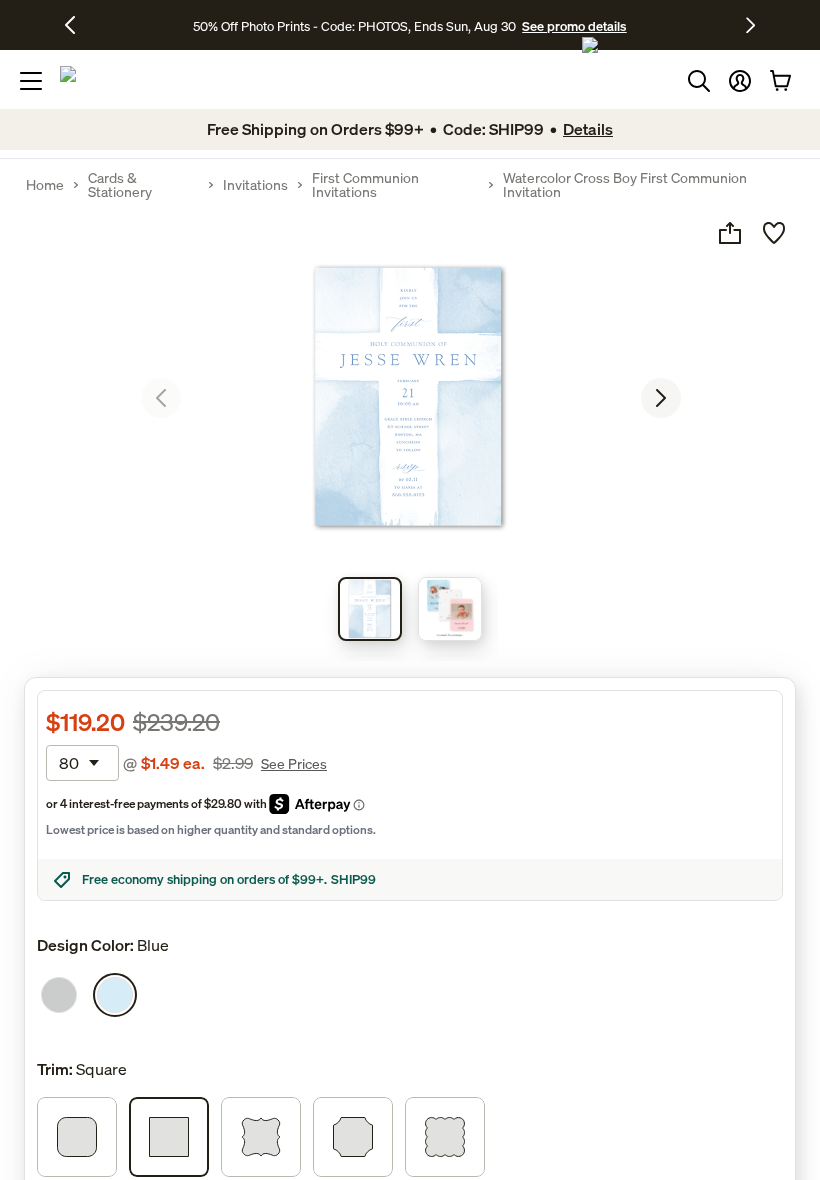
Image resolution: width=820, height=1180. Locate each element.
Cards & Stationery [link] (120, 185)
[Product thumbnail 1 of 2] (370, 609)
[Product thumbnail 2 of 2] (450, 609)
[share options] (730, 233)
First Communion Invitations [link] (365, 185)
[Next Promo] (750, 25)
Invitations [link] (255, 185)
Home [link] (45, 185)
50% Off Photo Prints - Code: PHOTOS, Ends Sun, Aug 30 (354, 26)
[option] (59, 995)
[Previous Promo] (77, 25)
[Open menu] (31, 81)
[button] (740, 81)
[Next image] (661, 398)
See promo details (574, 26)
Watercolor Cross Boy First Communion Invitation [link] (625, 185)
